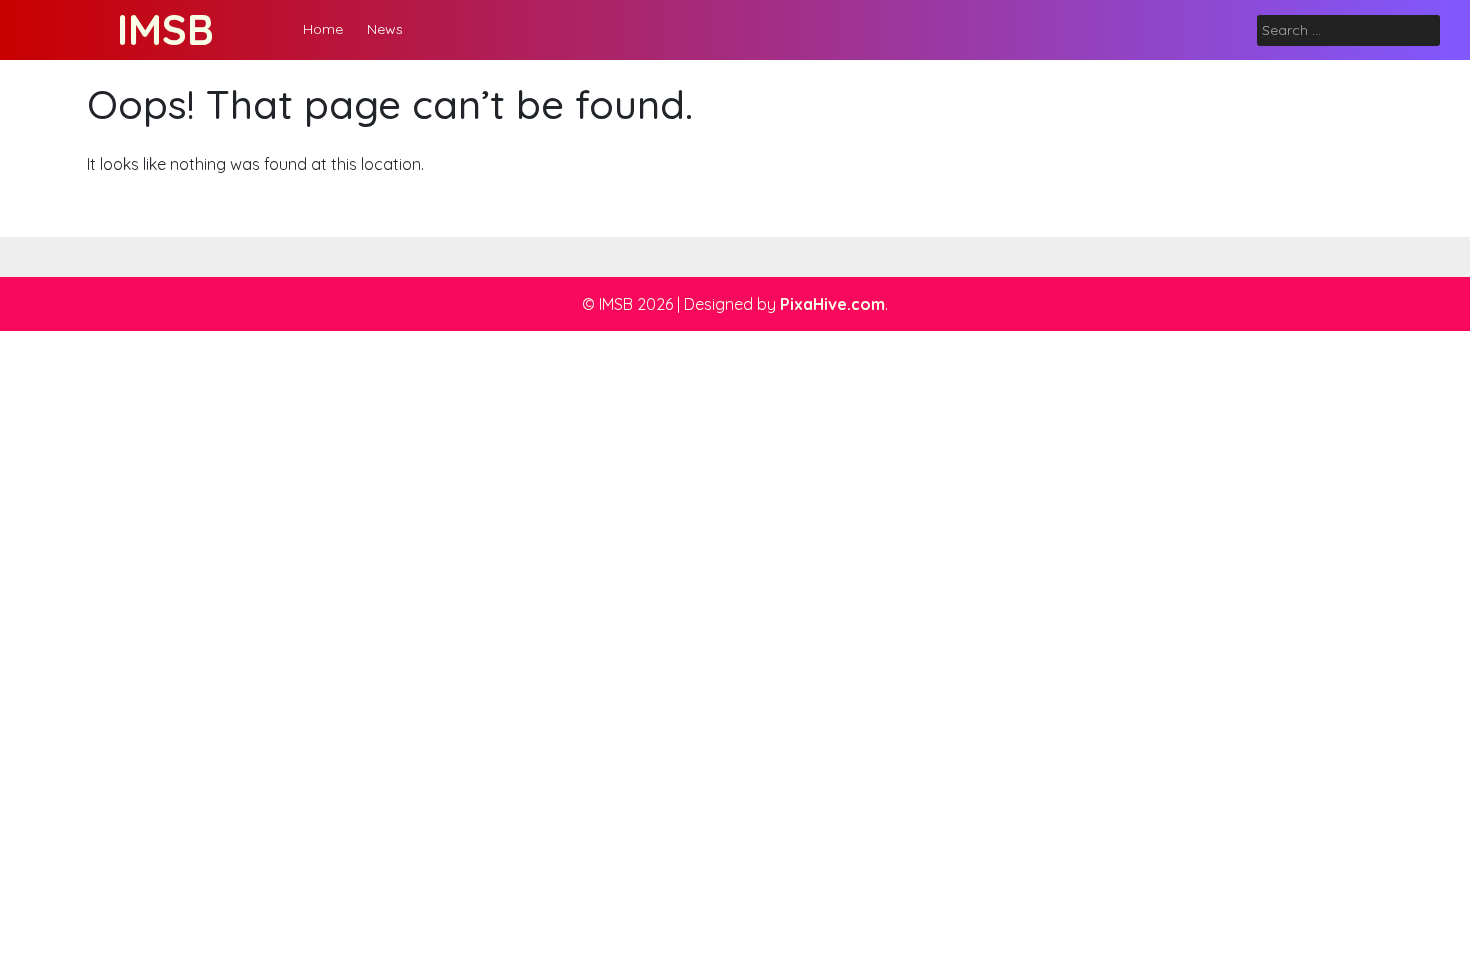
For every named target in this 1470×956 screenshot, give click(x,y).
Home (323, 29)
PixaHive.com (832, 304)
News (385, 29)
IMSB (165, 29)
